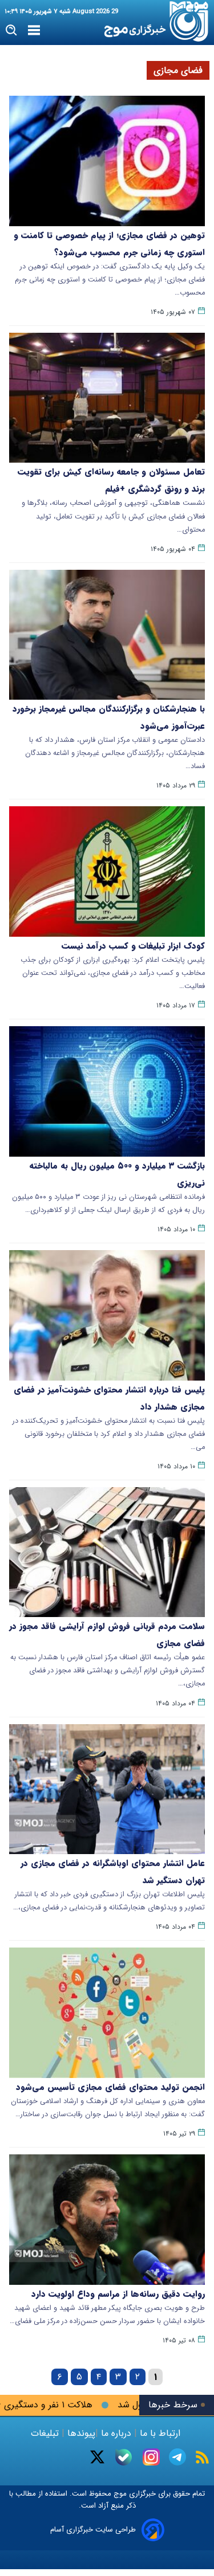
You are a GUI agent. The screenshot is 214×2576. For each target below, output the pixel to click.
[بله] (124, 2457)
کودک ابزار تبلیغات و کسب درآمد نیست (133, 946)
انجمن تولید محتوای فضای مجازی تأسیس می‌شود (110, 2087)
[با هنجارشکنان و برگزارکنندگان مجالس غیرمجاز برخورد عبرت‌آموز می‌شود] (107, 635)
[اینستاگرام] (151, 2457)
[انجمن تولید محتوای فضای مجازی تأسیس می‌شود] (107, 2013)
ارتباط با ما (160, 2433)
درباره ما (116, 2433)
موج (119, 2494)
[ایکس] (97, 2457)
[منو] (34, 31)
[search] (12, 30)
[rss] (202, 2457)
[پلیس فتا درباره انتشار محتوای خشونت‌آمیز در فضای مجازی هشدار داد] (107, 1315)
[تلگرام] (177, 2457)
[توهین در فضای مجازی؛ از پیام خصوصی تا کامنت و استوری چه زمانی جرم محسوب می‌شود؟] (107, 161)
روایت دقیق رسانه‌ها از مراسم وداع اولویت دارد (118, 2294)
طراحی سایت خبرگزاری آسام (93, 2530)
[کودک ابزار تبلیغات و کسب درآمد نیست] (107, 871)
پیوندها (80, 2433)
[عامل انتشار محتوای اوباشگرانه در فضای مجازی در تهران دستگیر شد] (107, 1789)
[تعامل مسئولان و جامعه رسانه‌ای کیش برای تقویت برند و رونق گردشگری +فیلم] (107, 398)
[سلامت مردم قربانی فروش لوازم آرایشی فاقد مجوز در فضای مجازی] (107, 1552)
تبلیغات (46, 2433)
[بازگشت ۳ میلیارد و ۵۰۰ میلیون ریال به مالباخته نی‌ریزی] (107, 1091)
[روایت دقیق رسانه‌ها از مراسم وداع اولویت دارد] (107, 2220)
